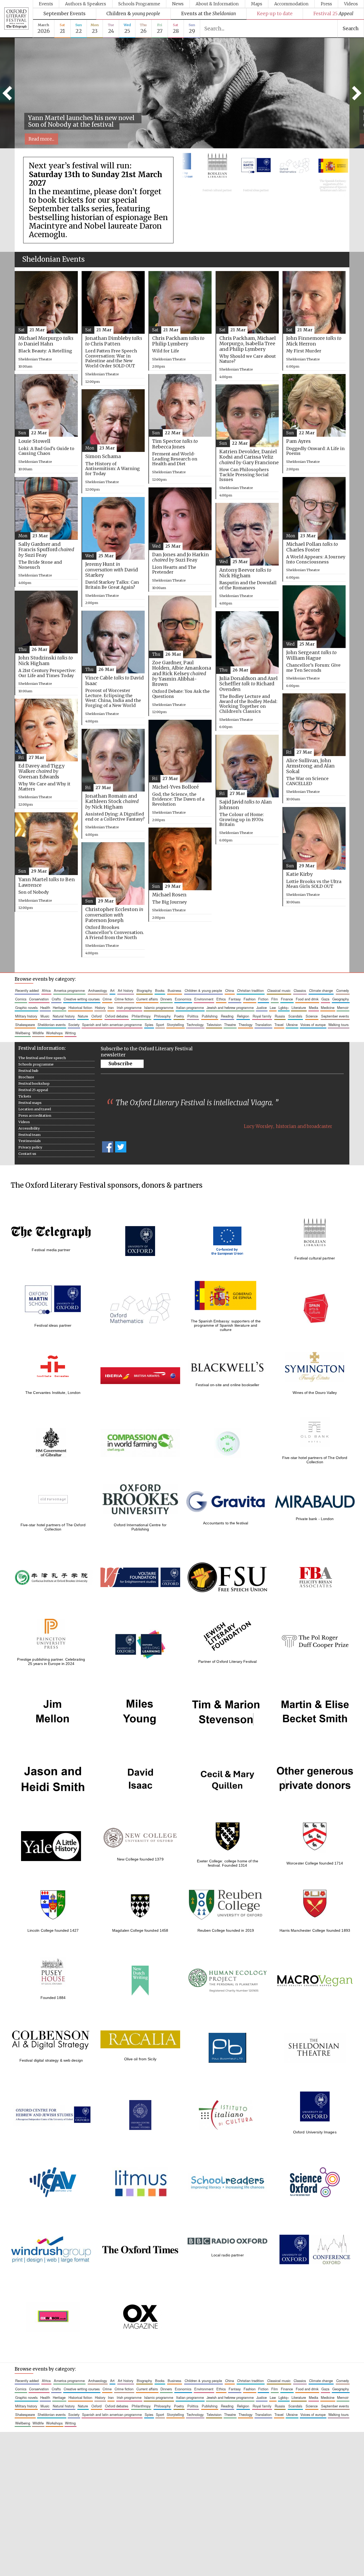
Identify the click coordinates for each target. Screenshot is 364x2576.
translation (263, 1025)
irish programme (129, 1007)
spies (149, 1025)
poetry (179, 1016)
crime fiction (124, 999)
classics (300, 990)
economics (183, 999)
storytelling (175, 1025)
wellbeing (23, 1033)
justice (262, 1007)
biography (144, 990)
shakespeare (25, 1025)
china (230, 990)
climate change (321, 990)
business (174, 990)
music (45, 1016)
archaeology (98, 990)
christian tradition (250, 990)
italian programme (190, 1007)
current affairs (147, 999)
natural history (64, 1016)
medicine (328, 1007)
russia (280, 1016)
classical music (279, 990)
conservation (39, 999)
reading (227, 1016)
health (45, 1007)
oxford (96, 1016)
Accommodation (291, 4)
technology (195, 1025)
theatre (230, 1025)
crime (107, 999)
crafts (56, 999)
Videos (351, 4)
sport (160, 1025)
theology (245, 1025)
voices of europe (313, 1025)
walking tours (338, 1025)
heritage (59, 1007)
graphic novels (26, 1007)
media (314, 1007)
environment (204, 999)
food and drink (307, 999)
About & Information (217, 4)
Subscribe (120, 1064)
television (214, 1025)
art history (126, 990)
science (312, 1016)
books (160, 990)
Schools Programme (139, 4)
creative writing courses (82, 999)
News (178, 4)
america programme (69, 990)
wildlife (38, 1033)
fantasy (235, 999)
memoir (343, 1007)
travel (279, 1025)
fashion (250, 999)
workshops (54, 1033)
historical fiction (80, 1007)
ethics (221, 999)
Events (46, 4)
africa (46, 990)
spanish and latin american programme (112, 1025)
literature (299, 1007)
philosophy (162, 1016)
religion (243, 1016)
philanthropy (141, 1016)
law (273, 1007)
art (112, 990)
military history (26, 1016)
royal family (262, 1016)
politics (193, 1016)
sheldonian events (52, 1025)
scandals (295, 1016)
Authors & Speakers (86, 4)
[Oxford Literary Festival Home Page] (16, 19)
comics (21, 999)
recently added (27, 990)
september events (335, 1016)
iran (111, 1007)
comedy (343, 990)
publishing (210, 1016)
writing (70, 1033)
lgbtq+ (284, 1007)
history (100, 1007)
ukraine (292, 1025)
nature (83, 1016)
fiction (263, 999)
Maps (257, 4)
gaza (325, 999)
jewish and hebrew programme (230, 1007)
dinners (166, 999)
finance (287, 999)
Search (351, 29)
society (74, 1025)
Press (326, 4)
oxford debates (117, 1016)
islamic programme (159, 1007)
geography (341, 999)
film (275, 999)
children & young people (203, 990)
